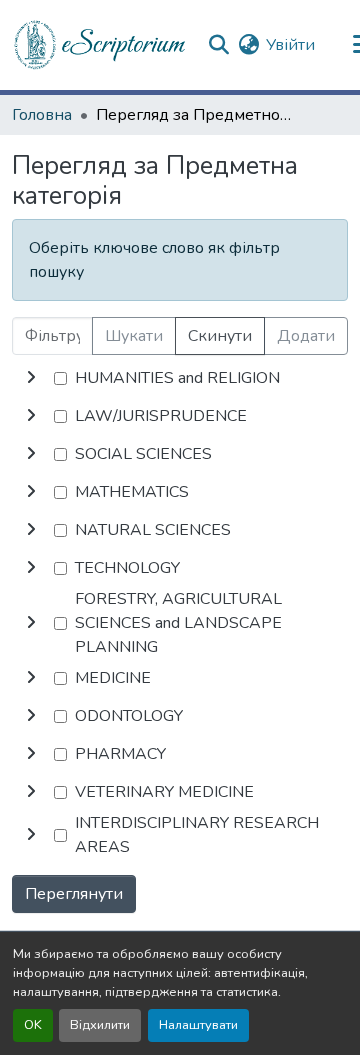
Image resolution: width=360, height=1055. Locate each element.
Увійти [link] (290, 45)
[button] (101, 45)
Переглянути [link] (74, 894)
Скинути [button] (220, 336)
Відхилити (100, 1025)
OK (33, 1025)
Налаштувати (198, 1025)
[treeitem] (180, 416)
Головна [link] (42, 115)
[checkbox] (60, 378)
